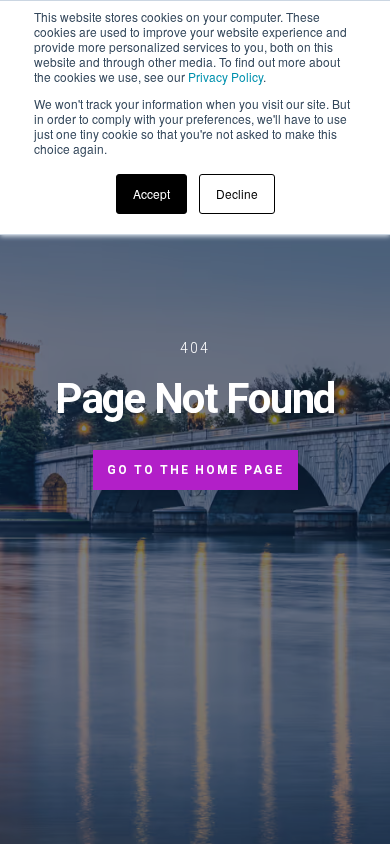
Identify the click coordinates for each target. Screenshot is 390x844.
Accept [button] (151, 193)
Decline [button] (237, 193)
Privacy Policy (225, 76)
